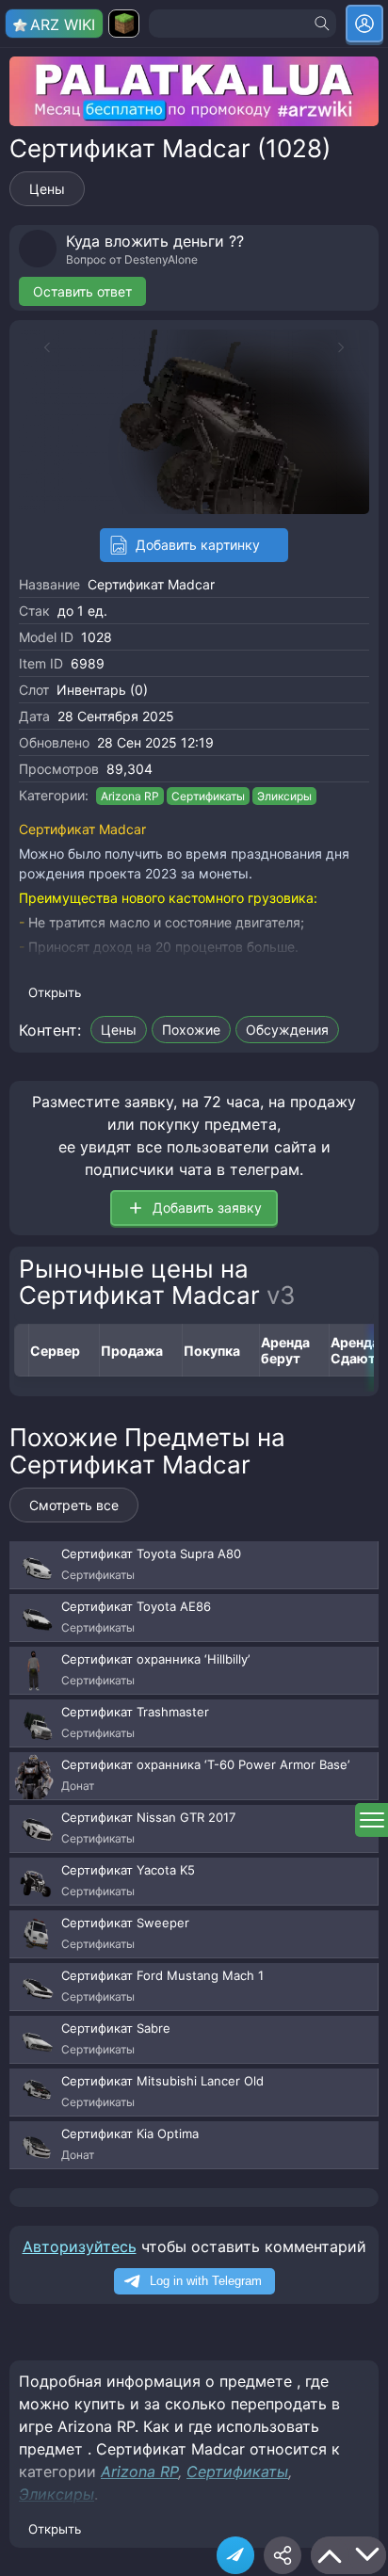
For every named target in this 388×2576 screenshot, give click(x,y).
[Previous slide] (38, 347)
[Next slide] (350, 347)
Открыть (55, 992)
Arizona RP (130, 796)
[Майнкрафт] (124, 24)
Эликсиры (284, 796)
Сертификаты (208, 796)
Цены (47, 189)
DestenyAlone (161, 259)
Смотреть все (74, 1505)
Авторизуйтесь (80, 2246)
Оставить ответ (82, 291)
